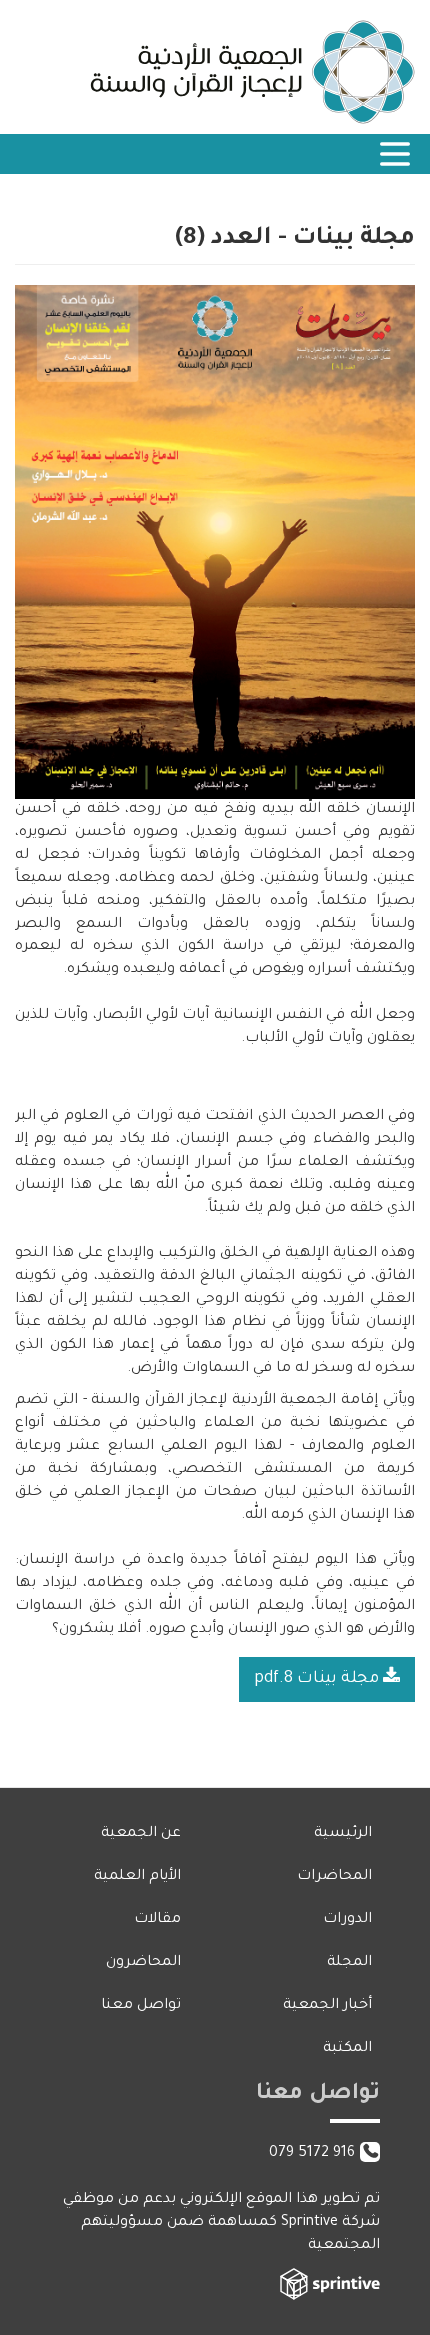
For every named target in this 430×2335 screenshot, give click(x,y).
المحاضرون (143, 1963)
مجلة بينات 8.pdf (318, 1679)
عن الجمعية (141, 1834)
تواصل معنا (141, 2006)
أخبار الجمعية (327, 2006)
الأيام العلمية (137, 1877)
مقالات (157, 1920)
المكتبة (347, 2049)
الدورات (347, 1920)
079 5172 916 (312, 2154)
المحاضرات (334, 1877)
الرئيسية (343, 1834)
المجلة (349, 1963)
